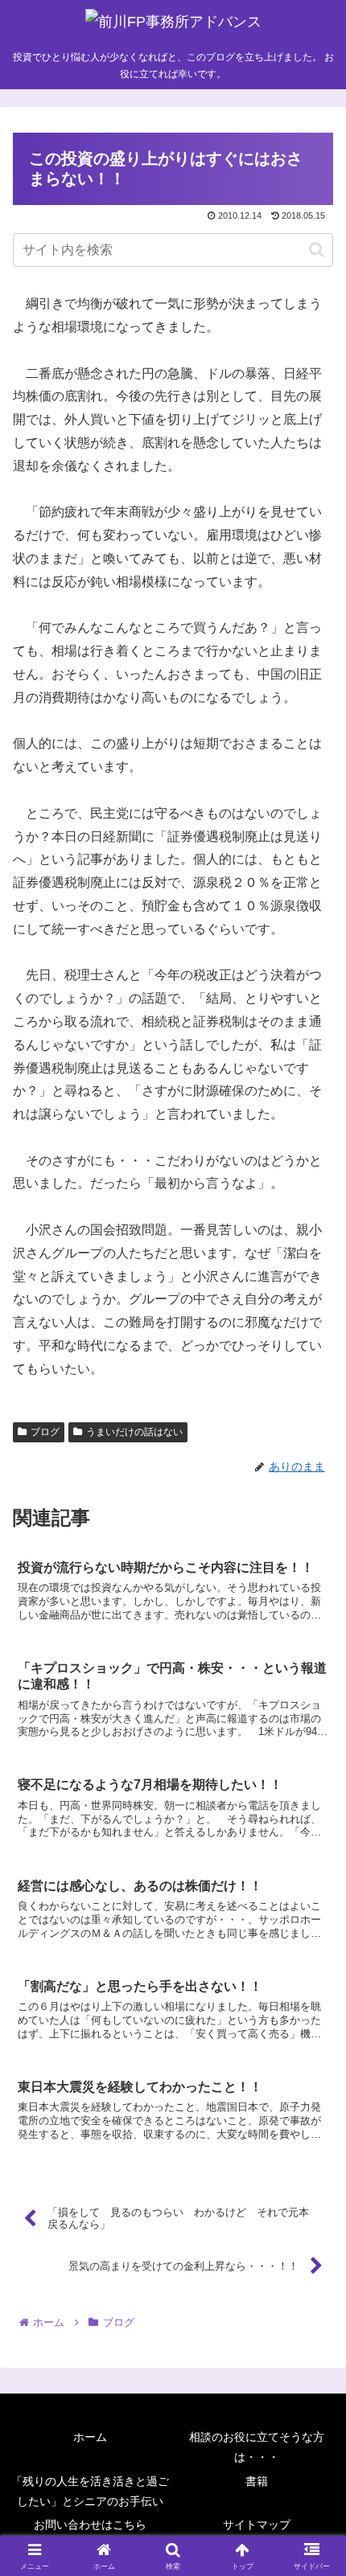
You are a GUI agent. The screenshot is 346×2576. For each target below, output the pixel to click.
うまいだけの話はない (134, 1432)
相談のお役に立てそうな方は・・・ (257, 2447)
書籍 (257, 2481)
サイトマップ (257, 2525)
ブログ (45, 1432)
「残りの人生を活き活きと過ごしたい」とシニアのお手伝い (90, 2491)
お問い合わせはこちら (90, 2525)
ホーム (90, 2437)
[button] (317, 250)
